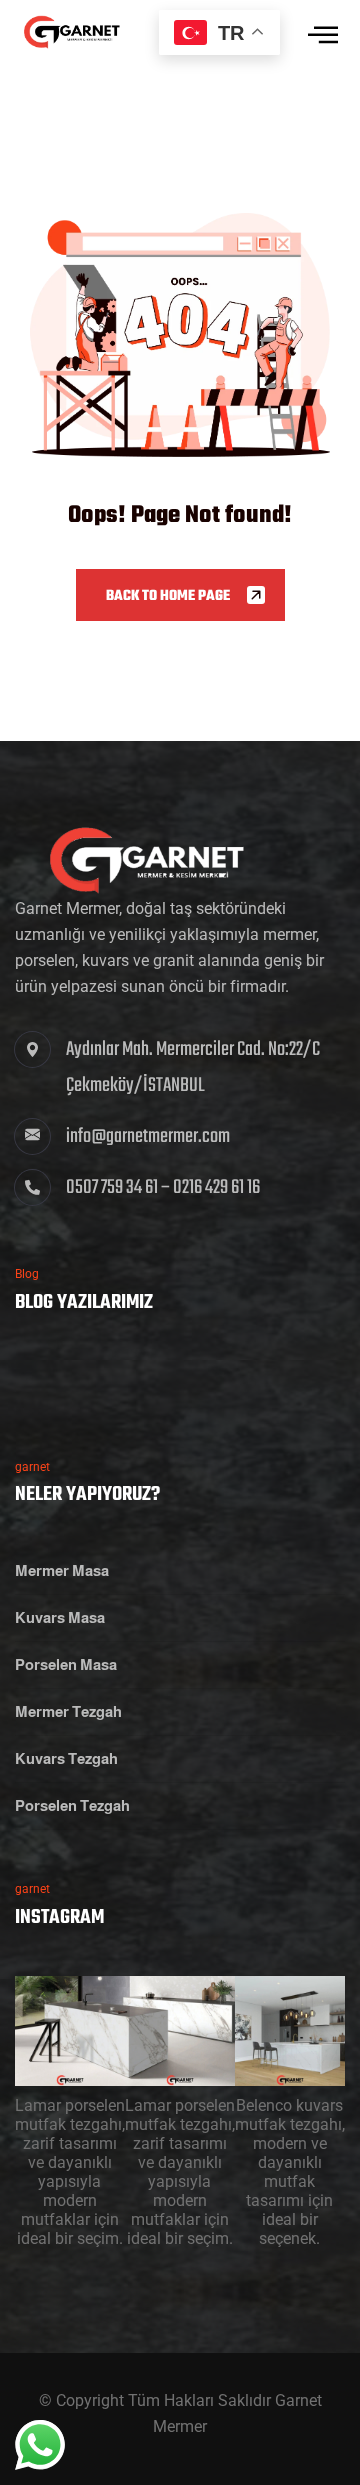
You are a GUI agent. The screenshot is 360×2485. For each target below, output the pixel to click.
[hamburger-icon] (322, 42)
